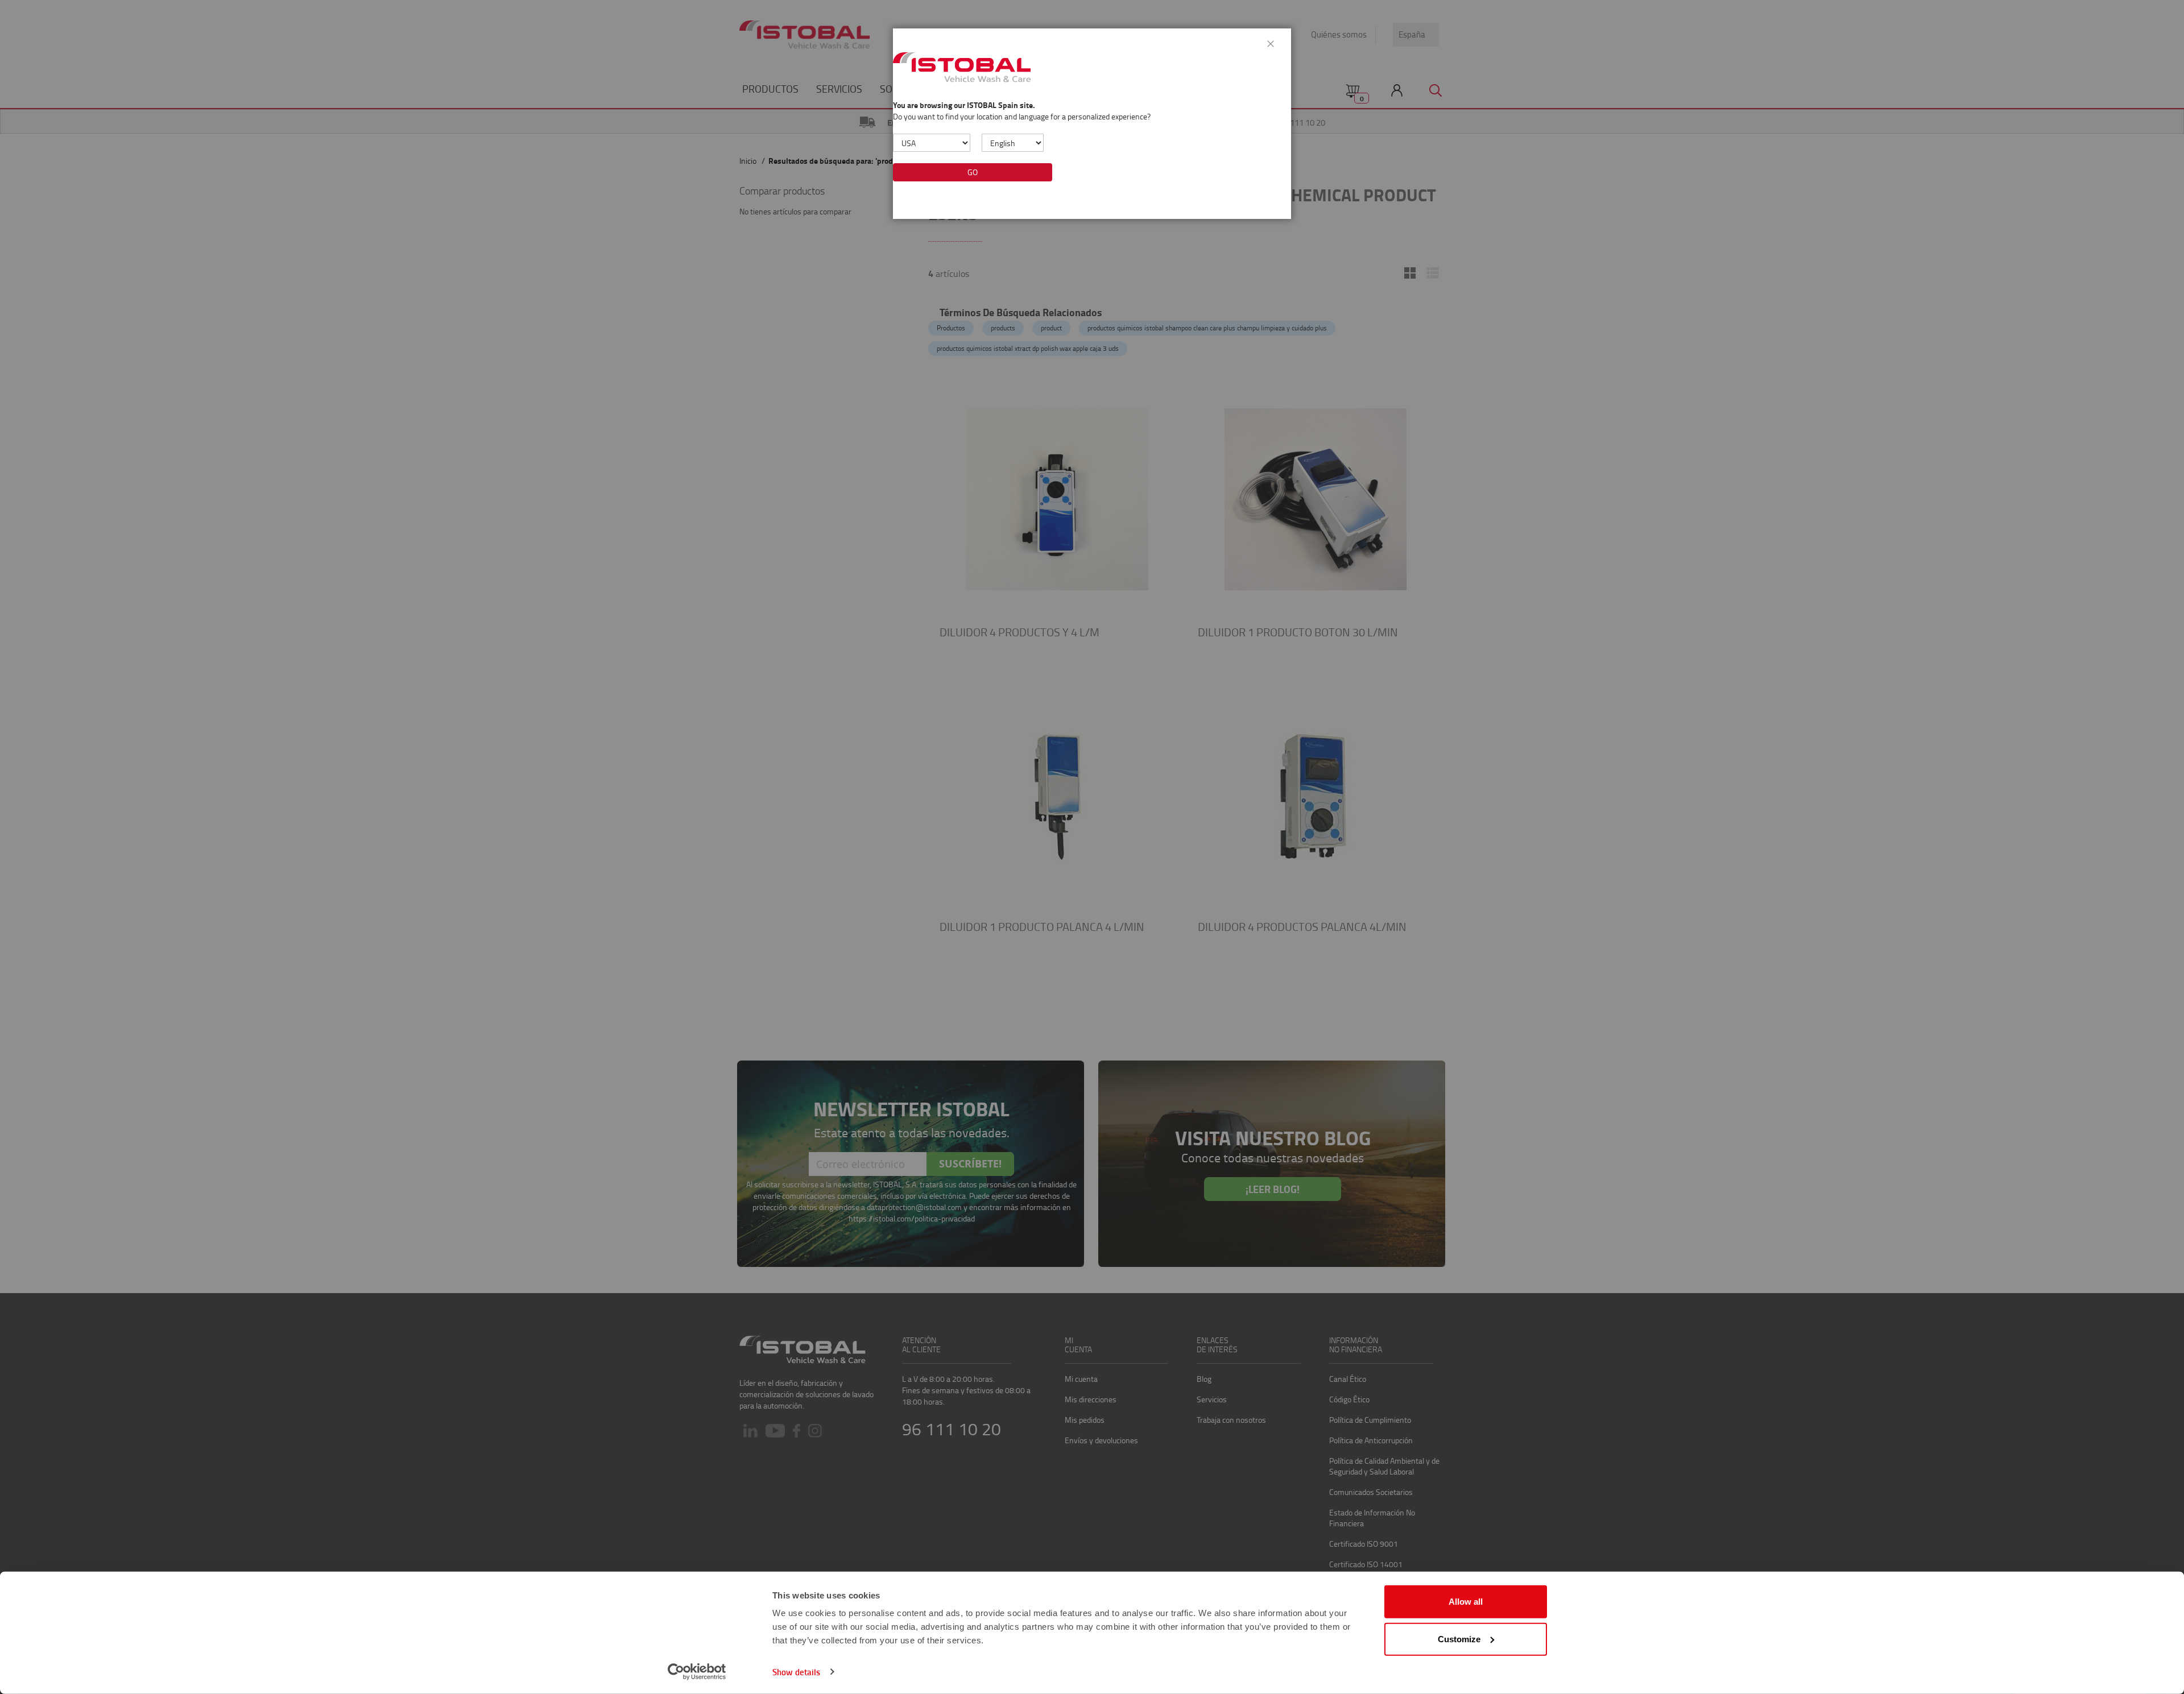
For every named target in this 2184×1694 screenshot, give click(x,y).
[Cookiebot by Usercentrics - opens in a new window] (697, 1672)
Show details (796, 1672)
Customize (1459, 1639)
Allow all (1466, 1602)
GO (973, 172)
